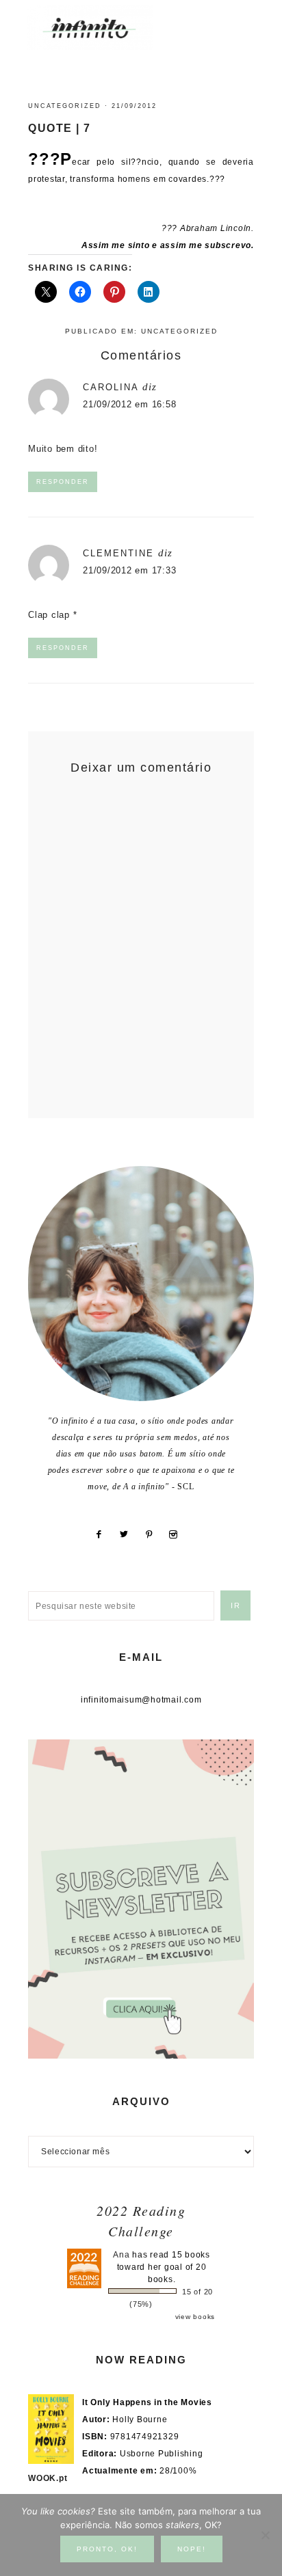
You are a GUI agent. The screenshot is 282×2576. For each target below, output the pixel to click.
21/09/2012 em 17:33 (129, 570)
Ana (121, 2255)
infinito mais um (104, 28)
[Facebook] (104, 1534)
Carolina (111, 387)
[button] (242, 21)
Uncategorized (65, 106)
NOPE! (192, 2549)
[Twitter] (129, 1534)
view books (195, 2317)
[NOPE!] (265, 2535)
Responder (63, 482)
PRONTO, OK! (107, 2549)
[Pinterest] (154, 1534)
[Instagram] (179, 1534)
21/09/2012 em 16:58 (129, 404)
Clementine (118, 553)
